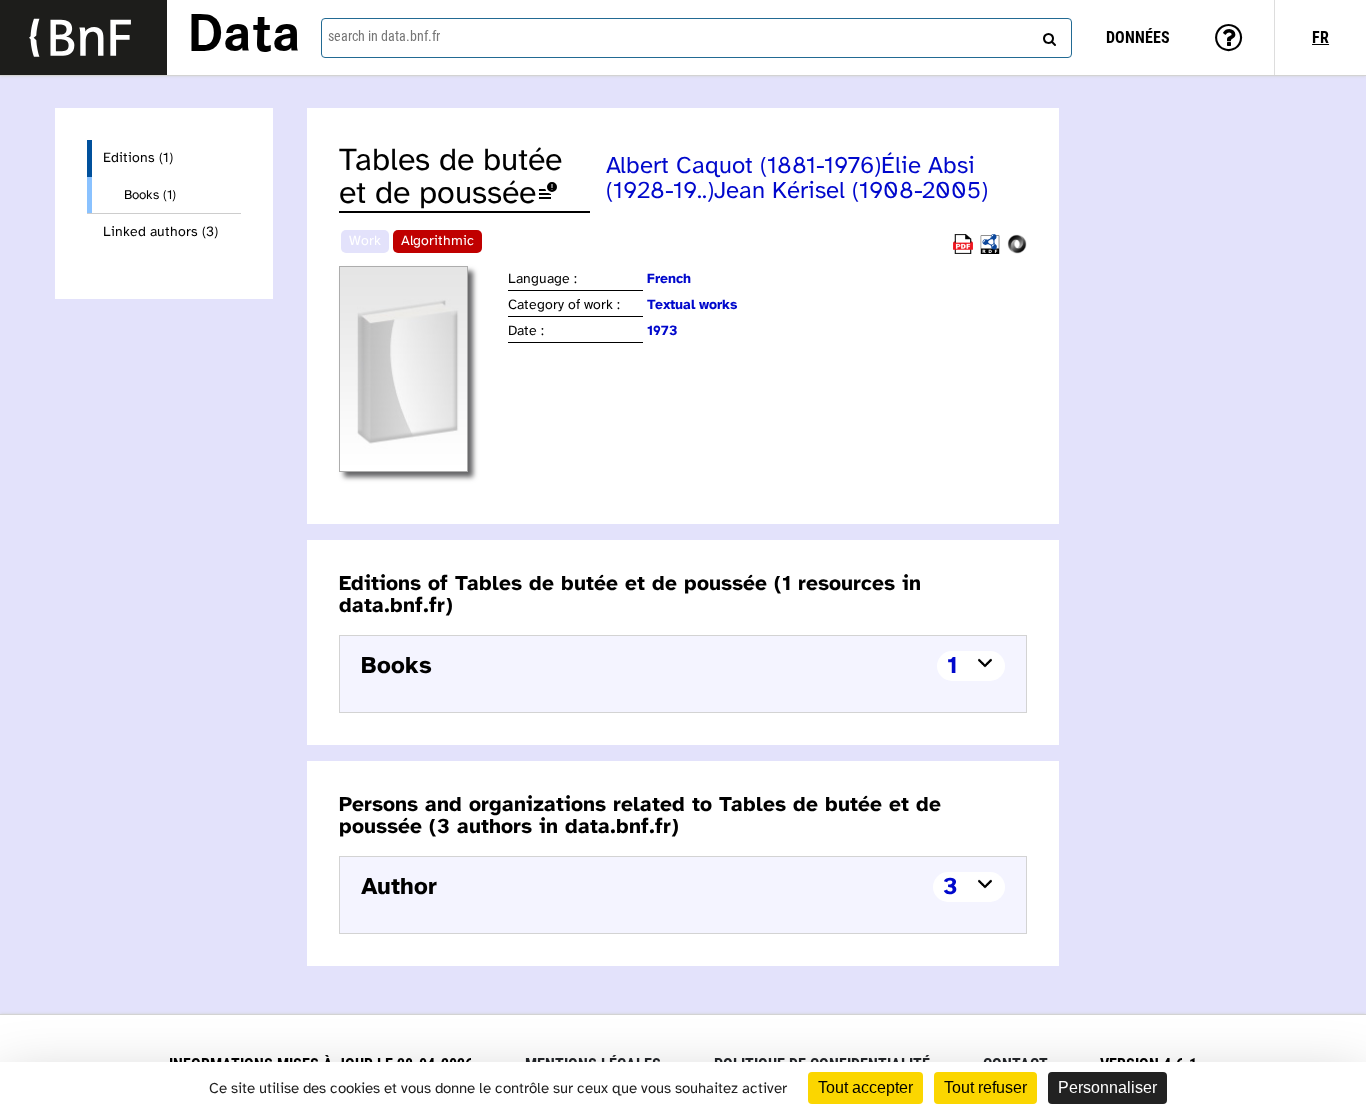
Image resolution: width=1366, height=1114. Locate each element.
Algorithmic (437, 241)
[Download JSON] (1017, 250)
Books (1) (150, 195)
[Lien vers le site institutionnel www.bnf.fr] (83, 37)
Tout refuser (985, 1087)
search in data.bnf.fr (384, 36)
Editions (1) (138, 158)
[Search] (1047, 35)
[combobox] (696, 38)
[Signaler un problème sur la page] (548, 194)
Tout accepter (865, 1087)
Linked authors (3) (160, 232)
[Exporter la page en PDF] (963, 250)
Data (244, 37)
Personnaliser (1107, 1087)
